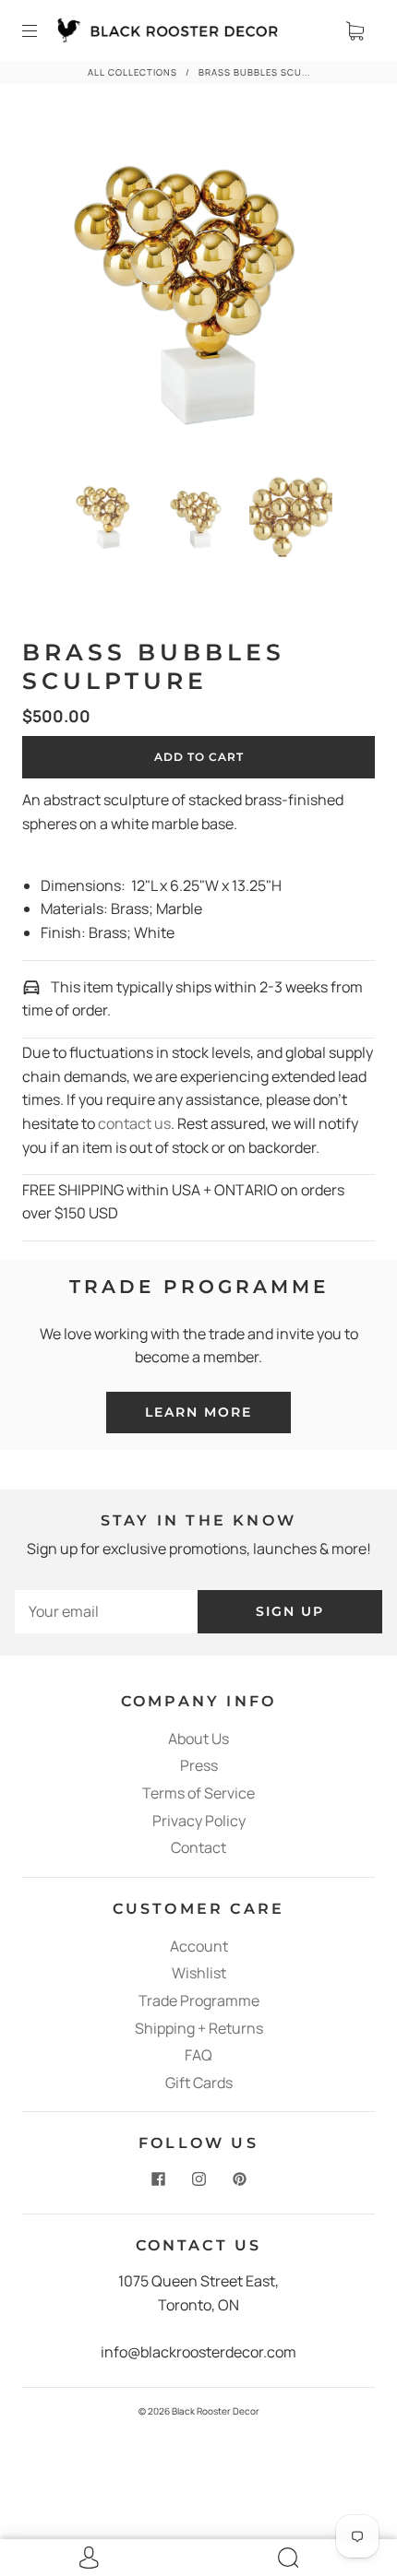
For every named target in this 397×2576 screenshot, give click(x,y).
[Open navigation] (42, 30)
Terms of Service (198, 1793)
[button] (60, 291)
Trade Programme (199, 2000)
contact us (134, 1123)
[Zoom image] (198, 291)
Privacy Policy (199, 1821)
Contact (198, 1847)
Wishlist (199, 1973)
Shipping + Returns (199, 2028)
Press (199, 1765)
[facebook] (158, 2178)
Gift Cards (199, 2083)
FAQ (198, 2055)
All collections (132, 72)
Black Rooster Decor (216, 2411)
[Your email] (106, 1612)
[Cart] (355, 30)
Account (199, 1946)
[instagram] (198, 2178)
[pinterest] (239, 2178)
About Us (198, 1739)
